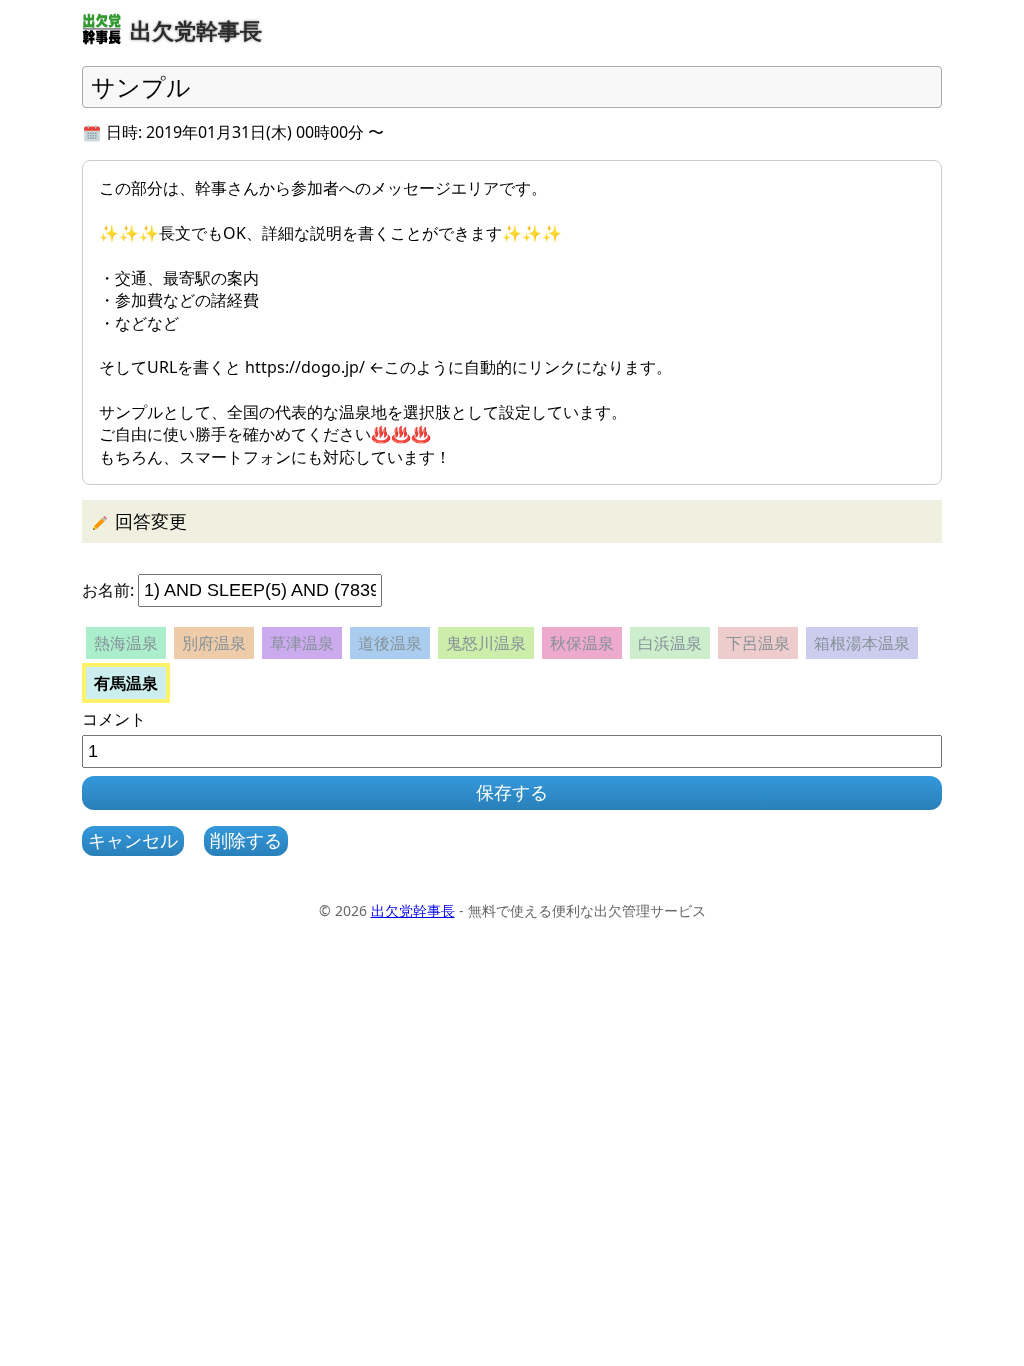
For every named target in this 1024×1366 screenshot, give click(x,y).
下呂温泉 (758, 643)
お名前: (108, 590)
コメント (114, 719)
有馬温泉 (126, 683)
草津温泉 (302, 643)
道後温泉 (390, 643)
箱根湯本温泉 (862, 643)
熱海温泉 (126, 643)
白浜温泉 (670, 643)
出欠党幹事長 (413, 910)
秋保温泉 (582, 643)
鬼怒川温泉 (486, 643)
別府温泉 (214, 643)
